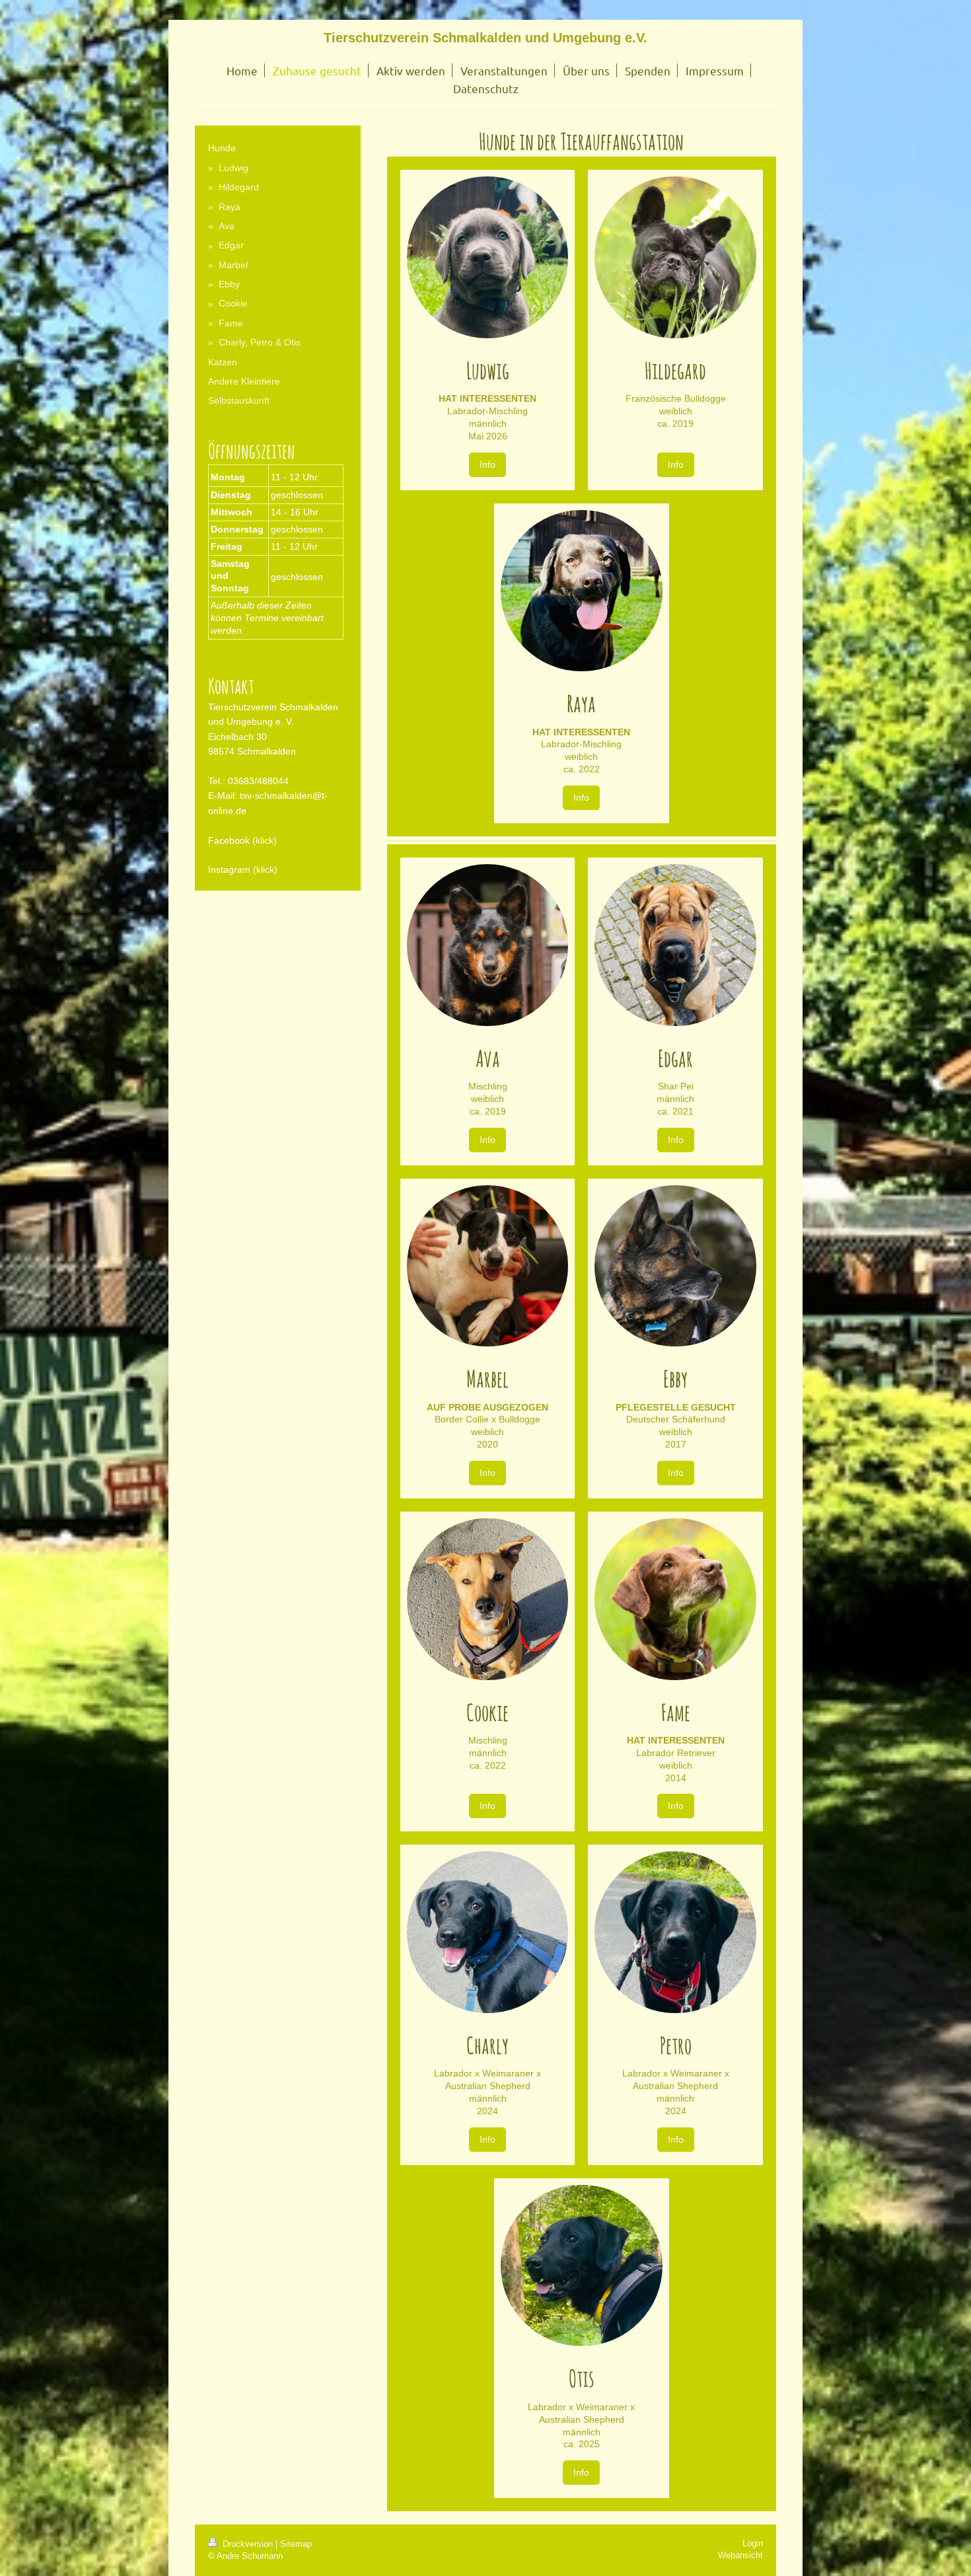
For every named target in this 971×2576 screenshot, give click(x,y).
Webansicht (740, 2555)
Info (487, 464)
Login (753, 2543)
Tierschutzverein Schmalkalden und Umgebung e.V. (485, 38)
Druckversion (248, 2544)
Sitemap (296, 2544)
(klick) (265, 840)
